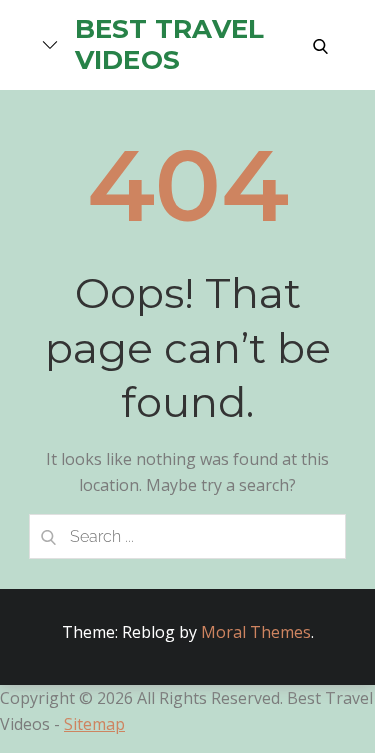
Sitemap (94, 724)
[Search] (49, 536)
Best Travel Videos (170, 44)
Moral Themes (256, 632)
